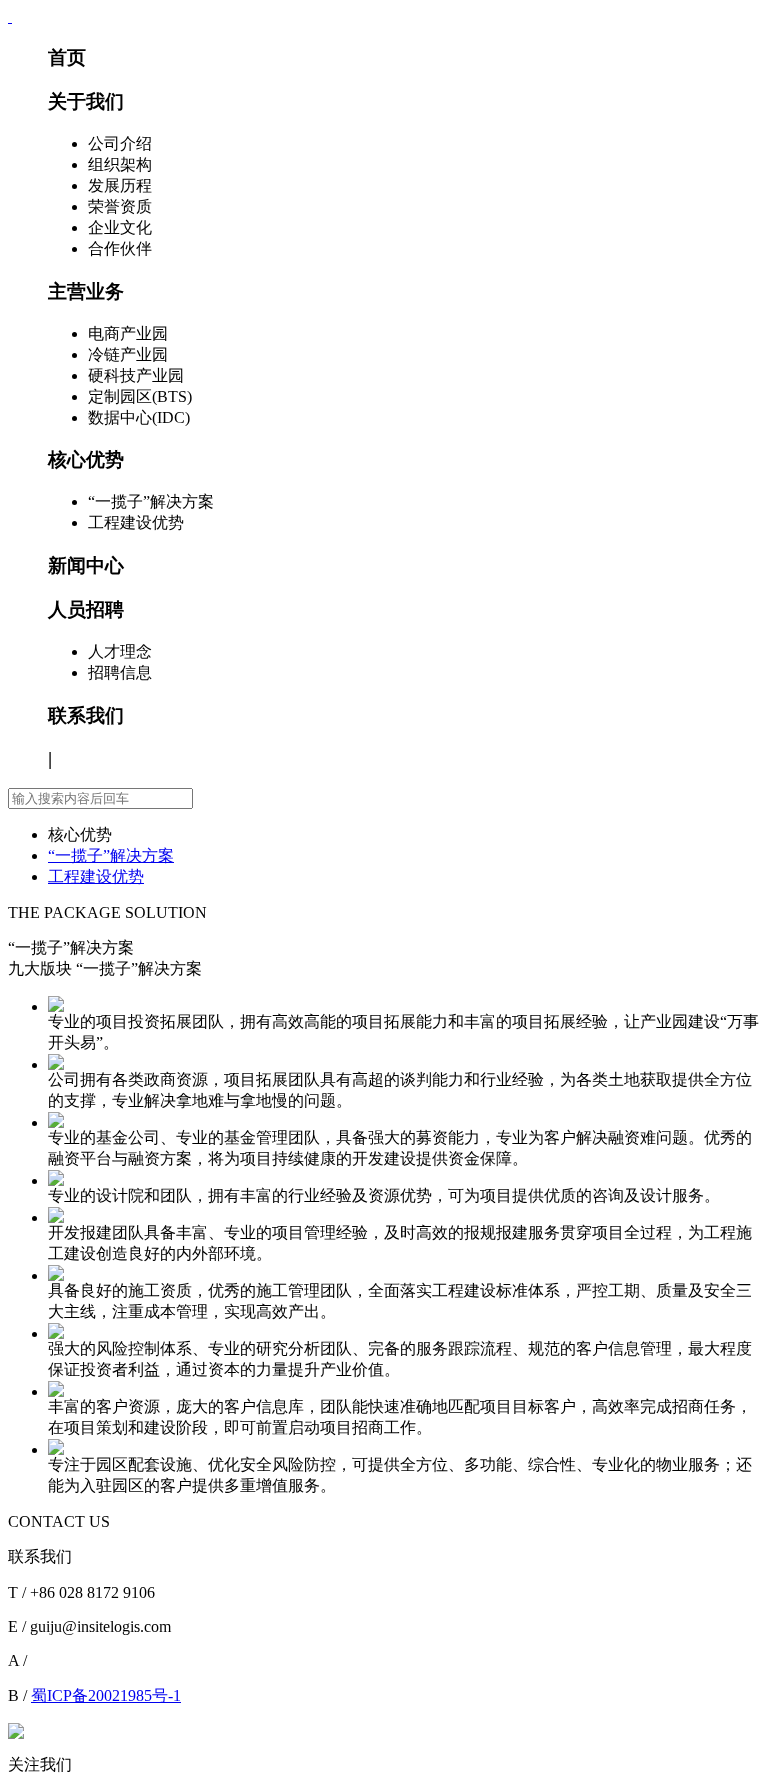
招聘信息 (120, 672)
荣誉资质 (120, 206)
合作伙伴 (120, 248)
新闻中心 (86, 565)
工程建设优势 (136, 522)
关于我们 (86, 101)
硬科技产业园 (136, 375)
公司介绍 (120, 143)
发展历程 (120, 185)
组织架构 (120, 164)
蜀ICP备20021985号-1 (106, 1695)
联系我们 (86, 715)
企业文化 (120, 227)
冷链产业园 (128, 354)
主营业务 (86, 291)
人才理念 (120, 651)
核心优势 (86, 459)
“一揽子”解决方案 (151, 501)
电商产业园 (128, 333)
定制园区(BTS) (140, 396)
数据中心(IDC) (139, 417)
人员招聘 (86, 609)
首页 (67, 57)
